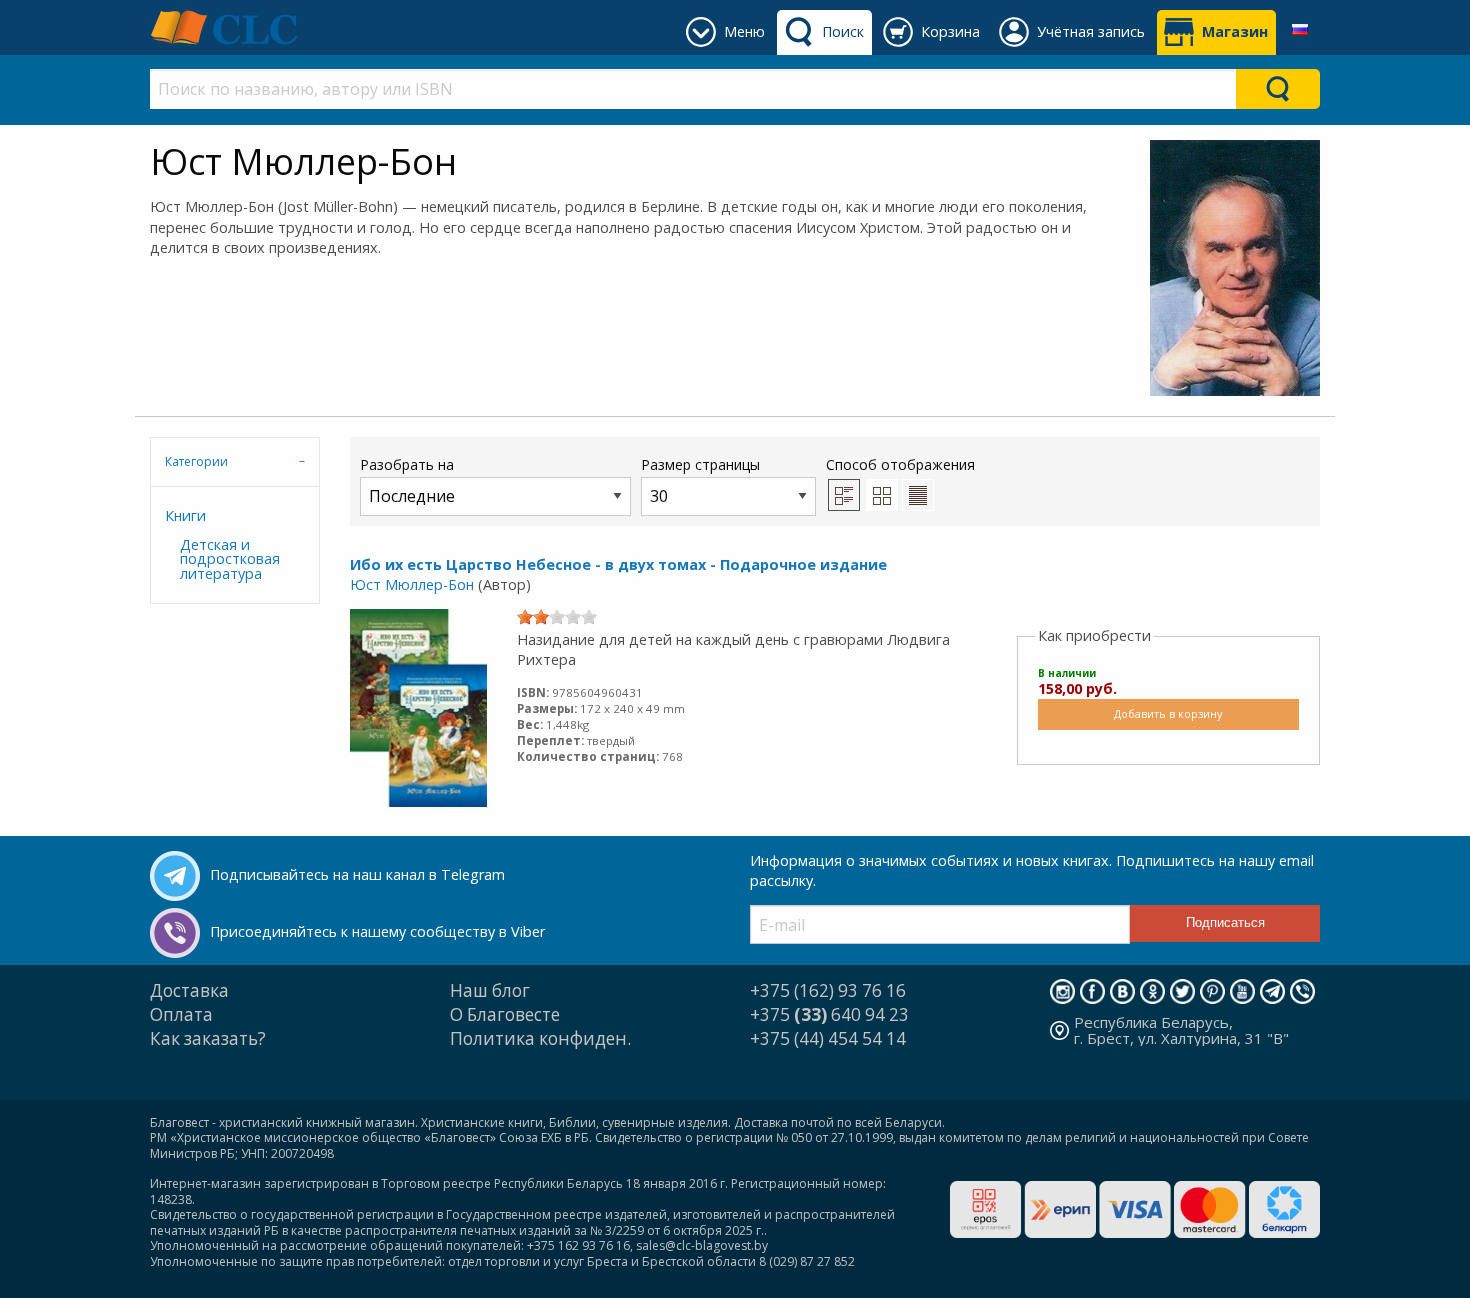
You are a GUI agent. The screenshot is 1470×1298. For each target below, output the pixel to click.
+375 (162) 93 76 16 (828, 990)
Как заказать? (208, 1038)
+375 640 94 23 (829, 1014)
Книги (185, 515)
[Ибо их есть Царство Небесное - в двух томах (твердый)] (418, 706)
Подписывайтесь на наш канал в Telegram (357, 874)
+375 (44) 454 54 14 (828, 1038)
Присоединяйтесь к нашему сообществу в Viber (377, 931)
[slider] (557, 617)
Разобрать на (407, 464)
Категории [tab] (196, 461)
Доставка (189, 990)
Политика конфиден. (540, 1038)
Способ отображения (900, 464)
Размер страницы (700, 464)
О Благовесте (505, 1014)
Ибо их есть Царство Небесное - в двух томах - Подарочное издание (618, 564)
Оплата (181, 1014)
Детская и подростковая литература (230, 559)
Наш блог (490, 990)
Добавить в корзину (1168, 713)
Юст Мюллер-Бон (412, 584)
